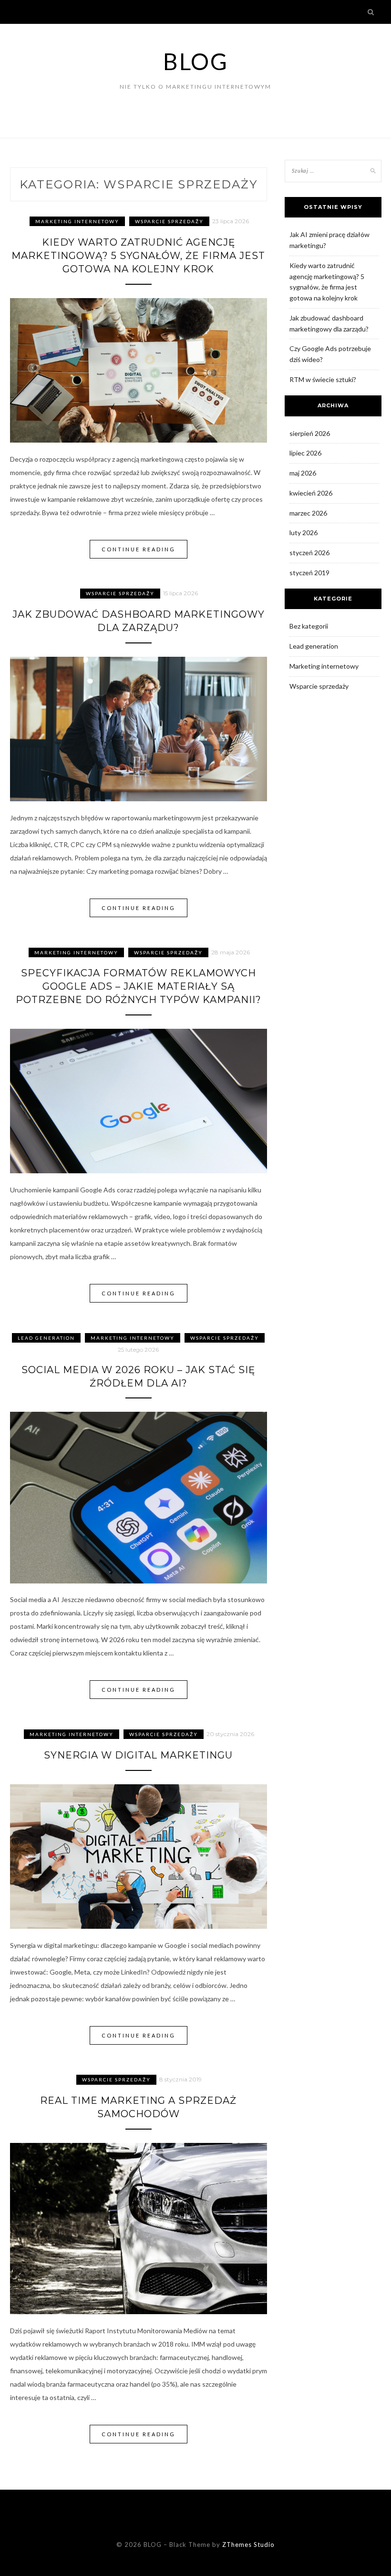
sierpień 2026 (310, 433)
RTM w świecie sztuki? (323, 379)
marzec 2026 (308, 513)
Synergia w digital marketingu (138, 1755)
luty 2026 (304, 533)
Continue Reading (139, 549)
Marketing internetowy (77, 221)
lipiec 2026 (305, 453)
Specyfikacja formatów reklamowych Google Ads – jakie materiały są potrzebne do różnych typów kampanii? (139, 986)
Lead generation (46, 1338)
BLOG (195, 61)
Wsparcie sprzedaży (169, 221)
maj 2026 (303, 473)
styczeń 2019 (309, 573)
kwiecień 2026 (311, 493)
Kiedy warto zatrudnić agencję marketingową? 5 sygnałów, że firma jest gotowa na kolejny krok (138, 256)
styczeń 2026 (309, 553)
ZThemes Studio (248, 2545)
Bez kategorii (309, 626)
